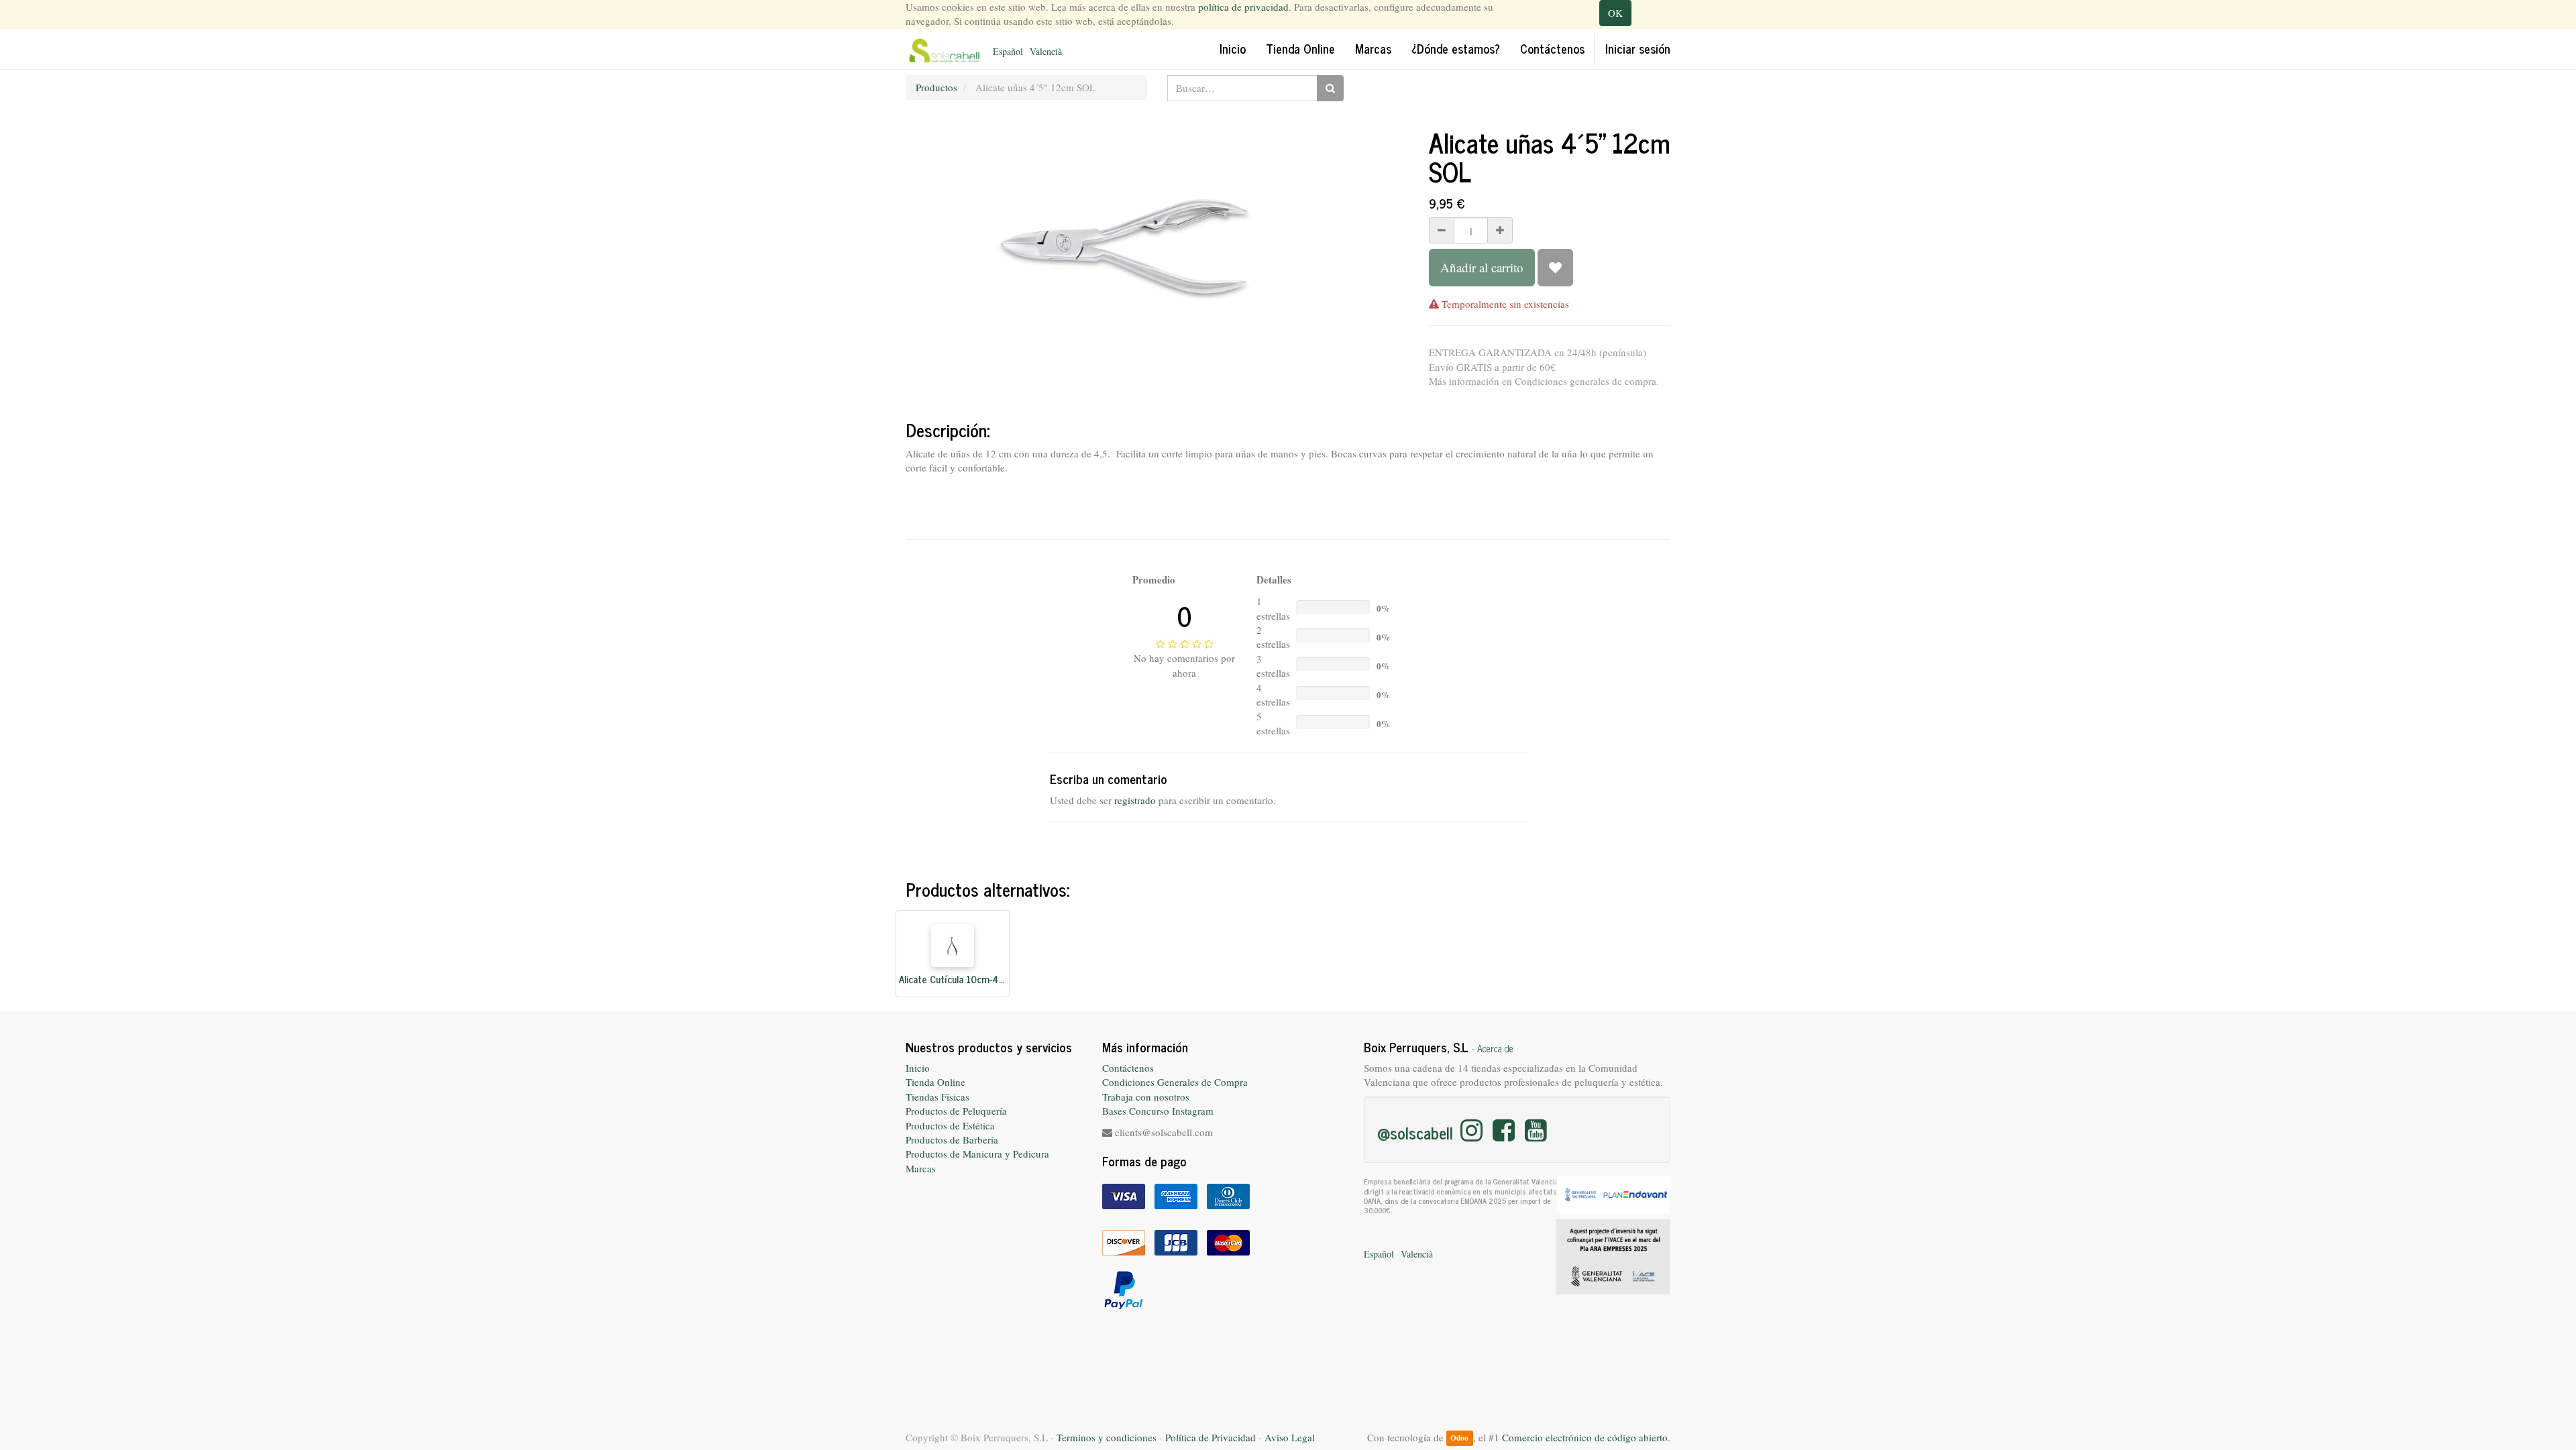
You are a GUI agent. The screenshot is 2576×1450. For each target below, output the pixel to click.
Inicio (918, 1068)
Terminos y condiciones (1107, 1437)
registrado (1135, 800)
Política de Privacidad (1211, 1437)
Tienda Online (935, 1082)
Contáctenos (1128, 1068)
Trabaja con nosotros (1146, 1097)
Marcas (921, 1168)
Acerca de (1495, 1048)
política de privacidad (1243, 7)
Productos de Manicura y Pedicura (977, 1154)
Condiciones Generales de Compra (1175, 1082)
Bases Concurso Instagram (1158, 1111)
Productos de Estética (950, 1125)
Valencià (1046, 51)
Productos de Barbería (952, 1139)
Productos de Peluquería (956, 1111)
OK (1615, 13)
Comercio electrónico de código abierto (1585, 1437)
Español (1008, 51)
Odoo (1459, 1438)
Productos (936, 87)
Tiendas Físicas (937, 1097)
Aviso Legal (1290, 1437)
